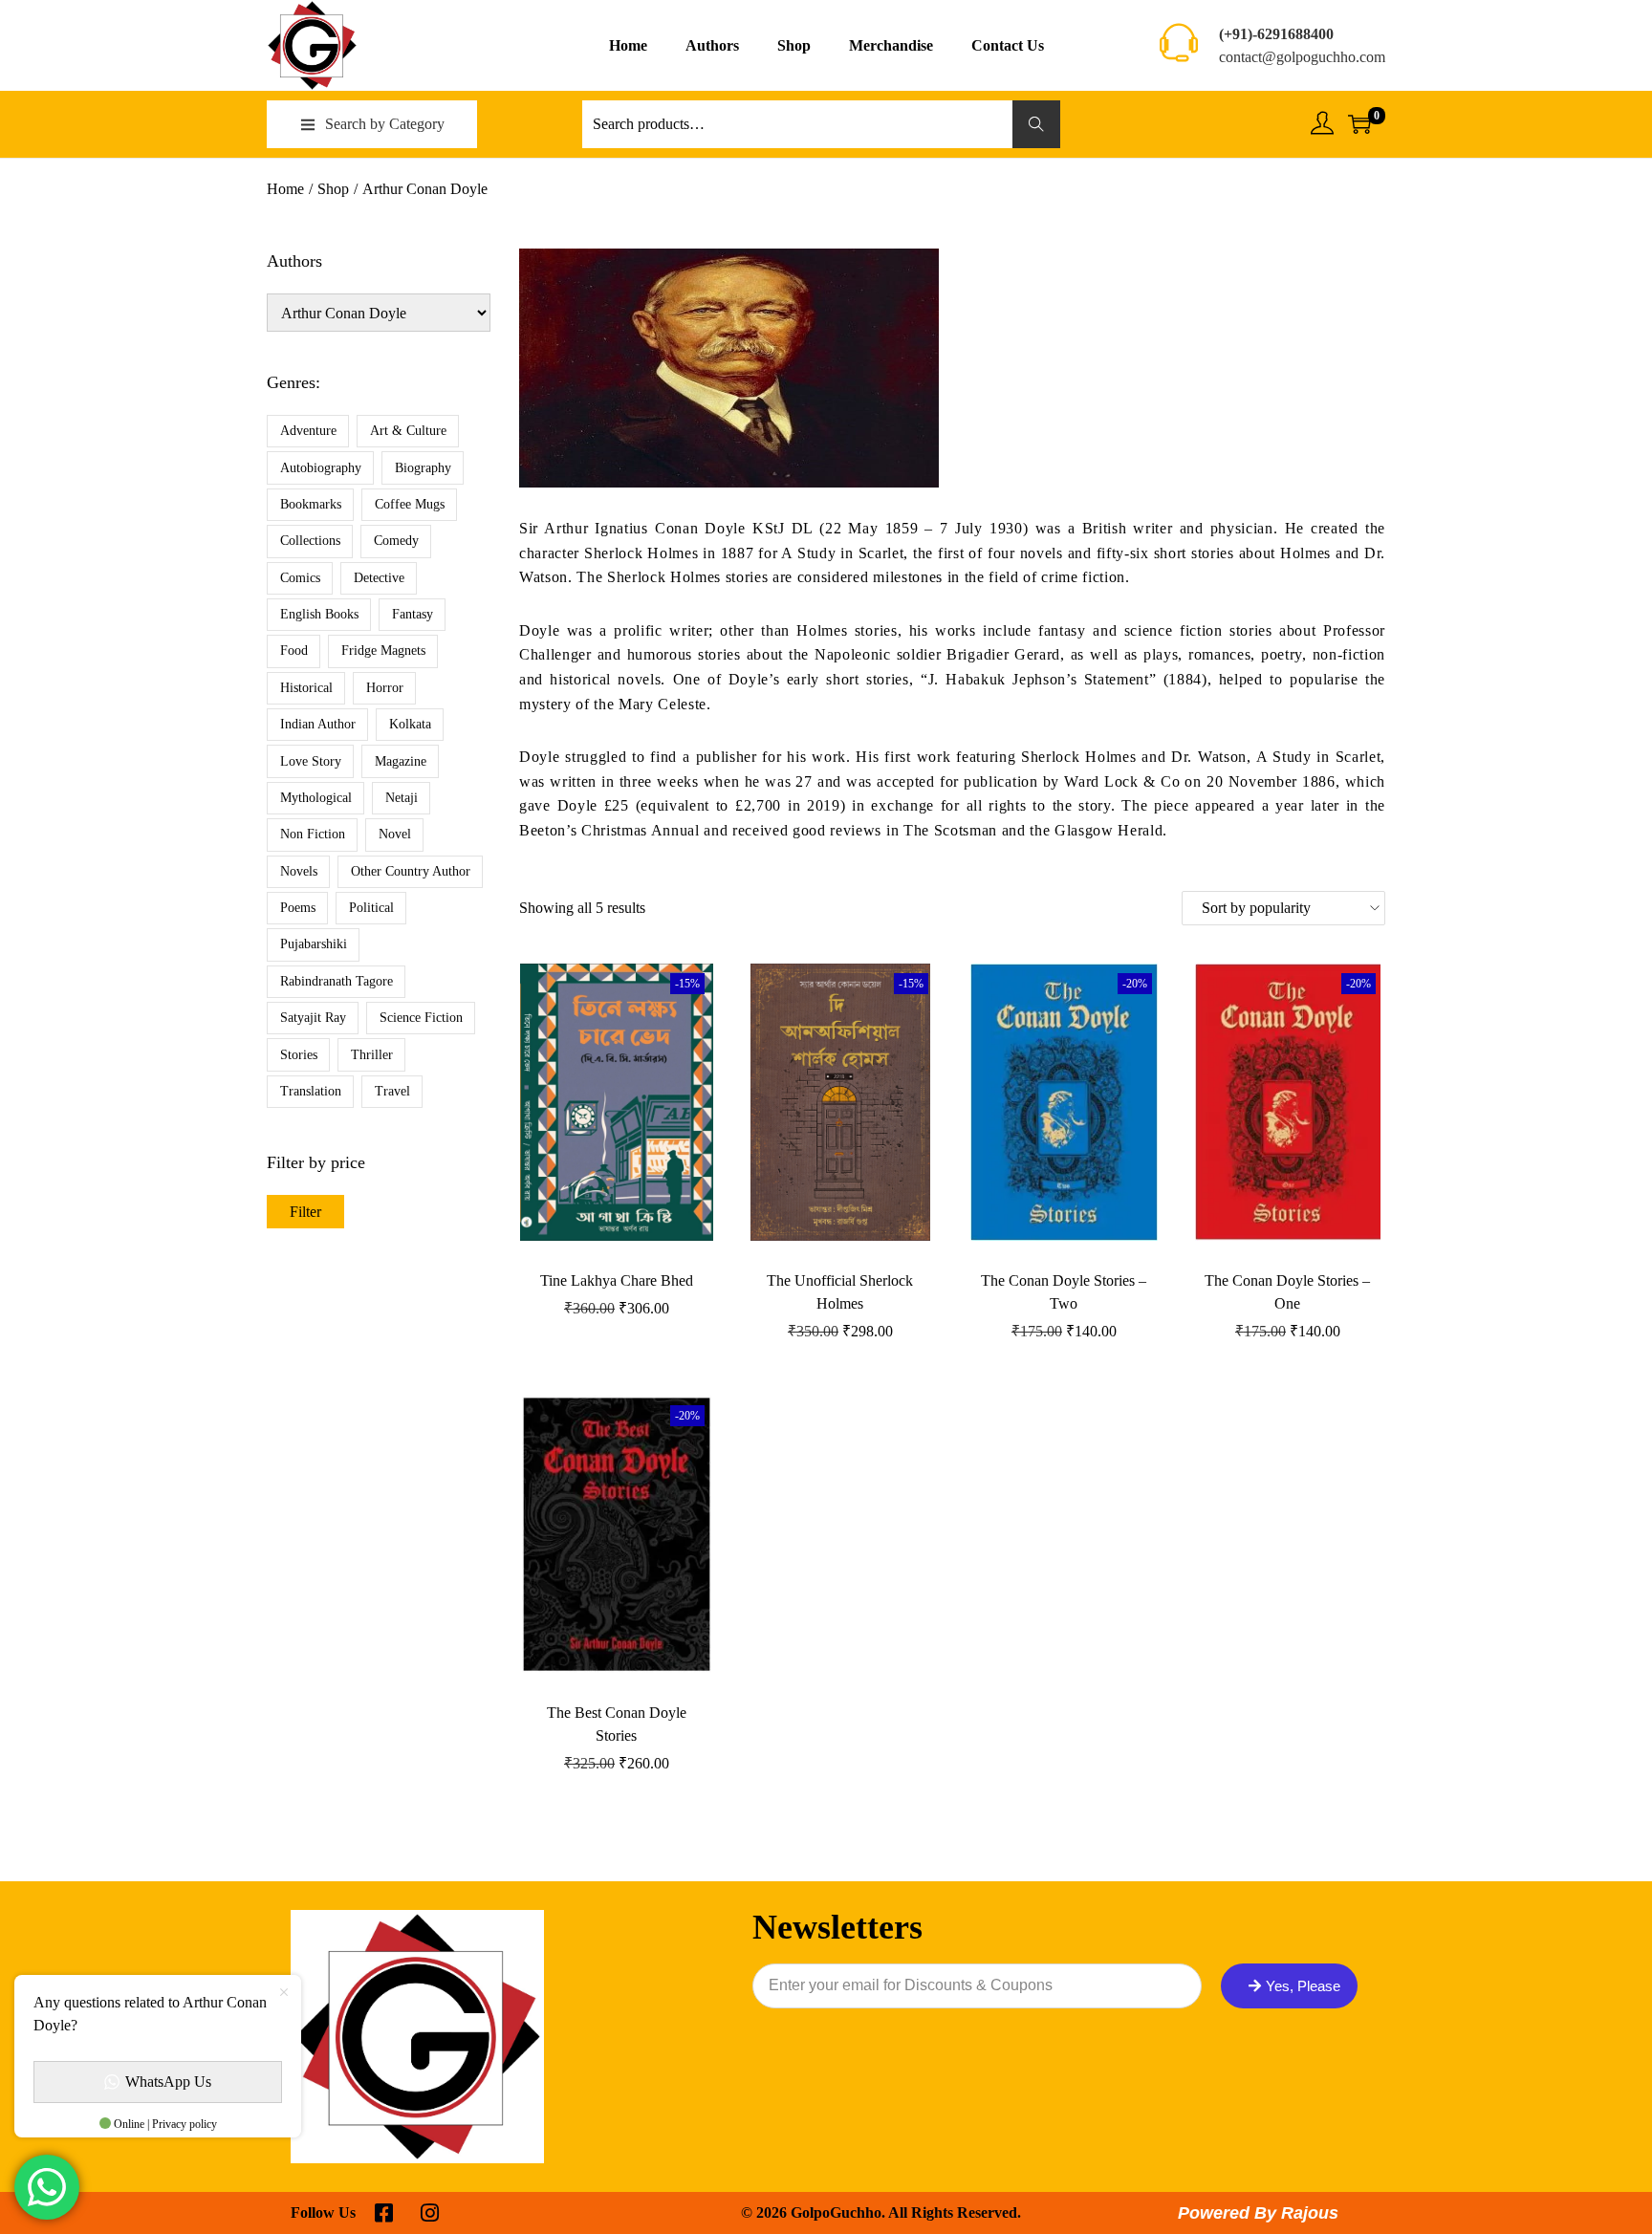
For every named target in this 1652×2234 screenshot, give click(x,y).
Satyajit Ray (313, 1018)
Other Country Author (411, 871)
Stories (299, 1055)
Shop (333, 189)
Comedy (396, 541)
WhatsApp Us (168, 2082)
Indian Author (318, 724)
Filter (305, 1212)
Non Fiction (313, 834)
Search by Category (385, 124)
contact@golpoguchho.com (1302, 57)
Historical (306, 688)
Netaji (402, 798)
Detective (379, 578)
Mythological (316, 798)
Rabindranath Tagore (337, 981)
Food (294, 651)
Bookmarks (311, 504)
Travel (392, 1091)
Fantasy (413, 614)
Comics (300, 578)
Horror (385, 688)
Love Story (311, 761)
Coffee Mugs (410, 504)
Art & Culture (408, 431)
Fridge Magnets (383, 651)
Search (1037, 124)
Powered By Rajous (1258, 2213)
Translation (311, 1091)
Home (285, 189)
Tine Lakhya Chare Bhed (617, 1280)
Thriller (372, 1055)
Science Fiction (421, 1018)
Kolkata (410, 724)
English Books (319, 614)
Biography (423, 468)
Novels (299, 871)
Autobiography (321, 468)
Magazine (401, 761)
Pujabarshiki (314, 944)
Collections (310, 541)
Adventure (308, 431)
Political (371, 908)
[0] (1359, 124)
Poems (298, 908)
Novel (395, 834)
